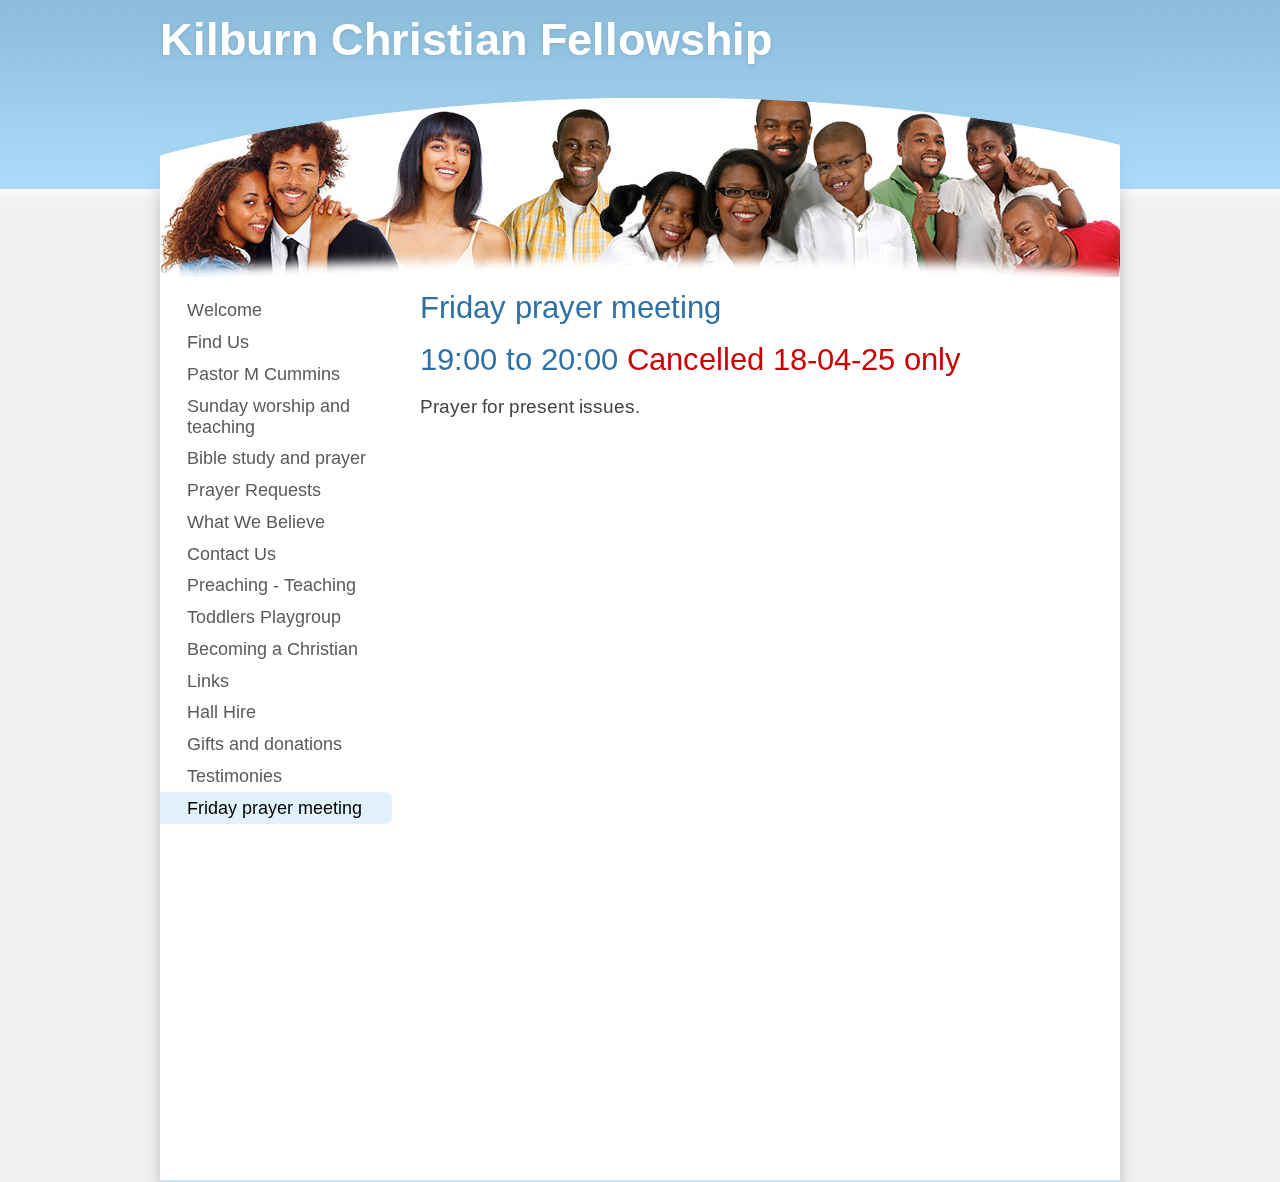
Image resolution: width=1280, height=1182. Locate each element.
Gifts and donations (264, 744)
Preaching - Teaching (271, 585)
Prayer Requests (254, 490)
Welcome (224, 310)
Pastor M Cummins (263, 374)
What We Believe (256, 522)
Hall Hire (221, 712)
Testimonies (234, 776)
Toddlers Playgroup (264, 617)
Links (208, 681)
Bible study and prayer (276, 458)
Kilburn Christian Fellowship (466, 39)
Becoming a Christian (272, 649)
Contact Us (231, 554)
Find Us (218, 342)
